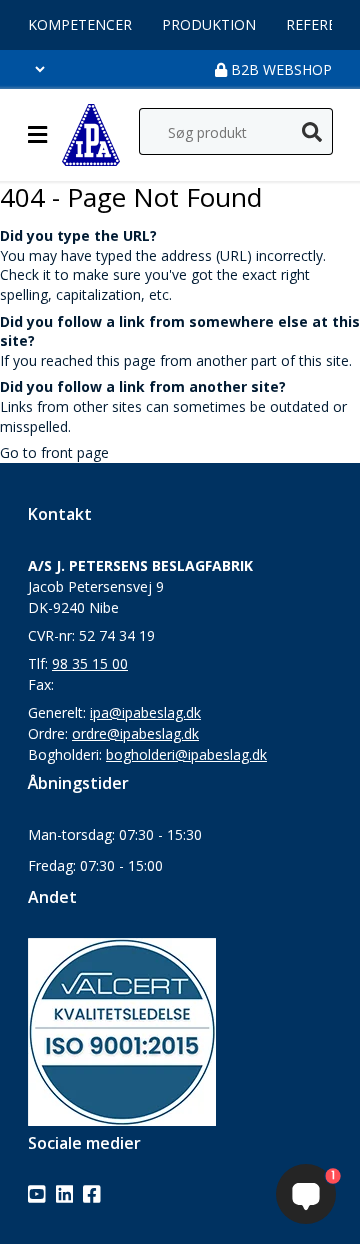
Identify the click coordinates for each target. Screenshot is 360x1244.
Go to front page (54, 452)
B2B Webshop (279, 69)
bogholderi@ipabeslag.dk (186, 754)
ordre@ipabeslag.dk (135, 733)
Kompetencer (80, 24)
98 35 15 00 (90, 663)
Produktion (209, 24)
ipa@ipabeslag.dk (145, 712)
